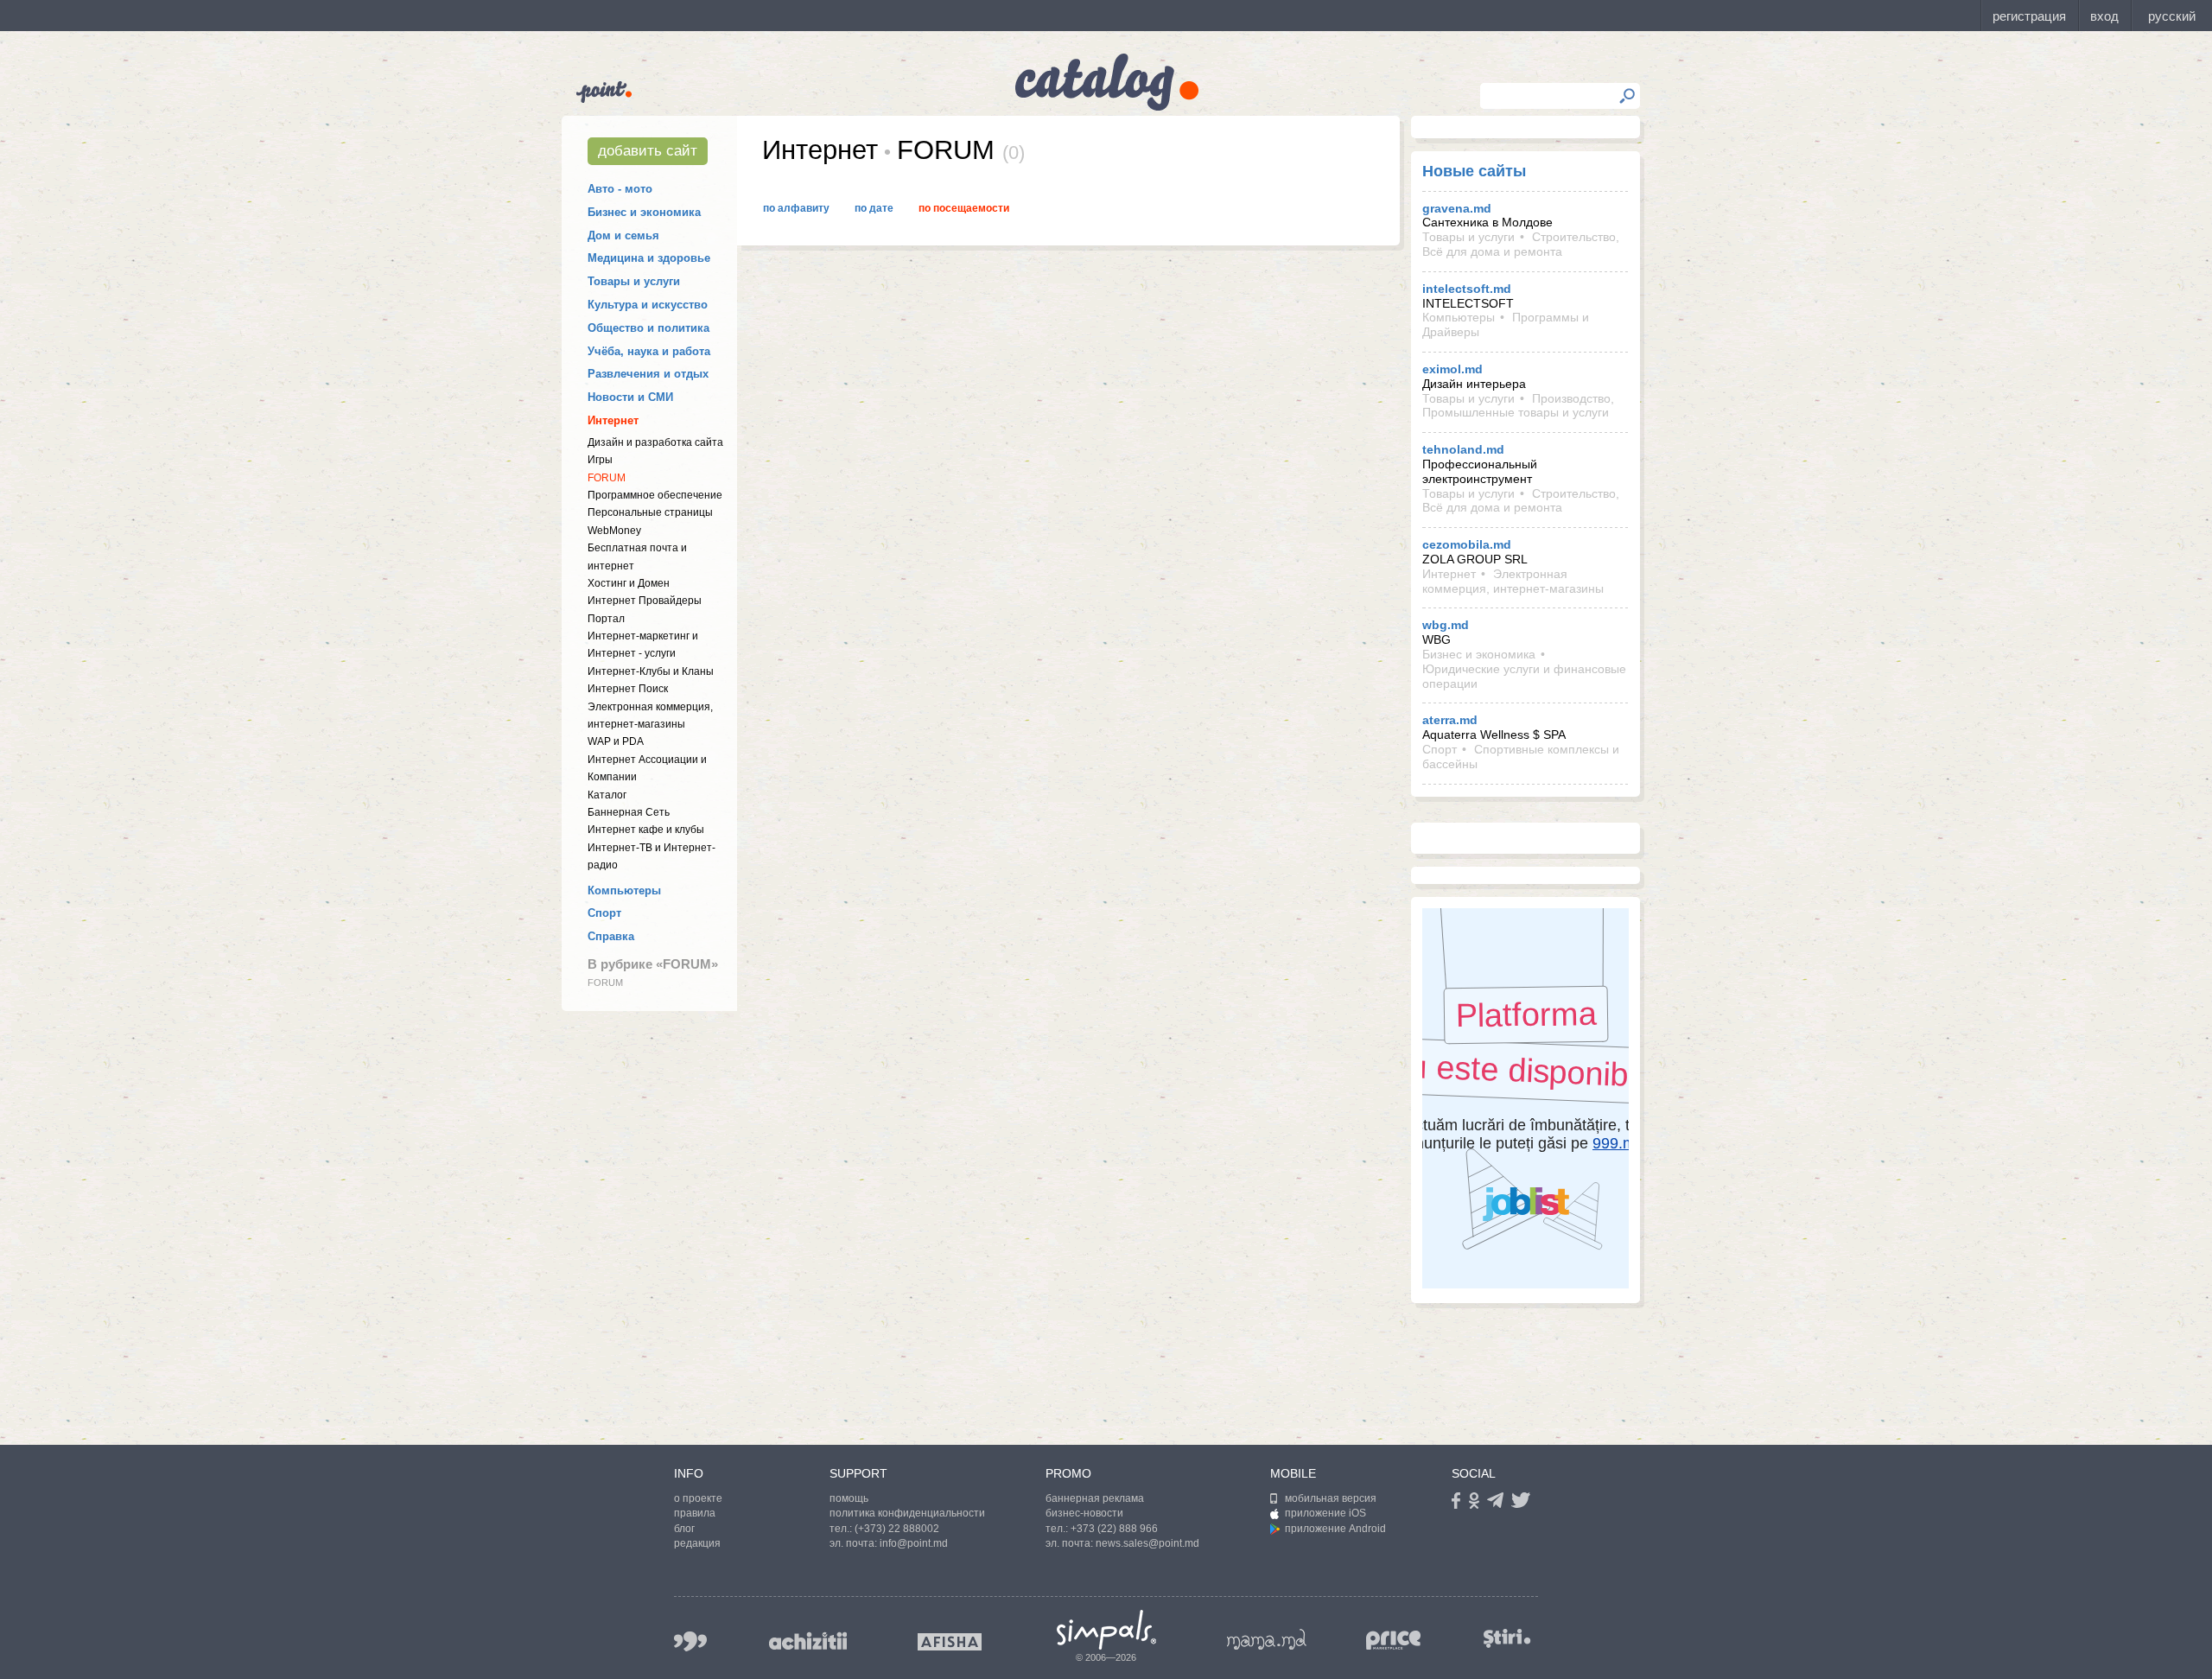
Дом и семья (623, 235)
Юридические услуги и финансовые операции (1524, 676)
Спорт (604, 913)
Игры (600, 460)
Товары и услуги (634, 281)
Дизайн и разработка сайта (655, 442)
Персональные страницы (650, 512)
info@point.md (914, 1543)
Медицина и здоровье (649, 258)
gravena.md (1457, 208)
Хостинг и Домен (629, 583)
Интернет (613, 420)
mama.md (1267, 1639)
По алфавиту (796, 208)
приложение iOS (1325, 1513)
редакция (697, 1543)
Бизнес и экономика (644, 212)
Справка (611, 936)
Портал (606, 619)
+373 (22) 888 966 (1114, 1529)
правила (695, 1513)
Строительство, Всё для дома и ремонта (1521, 244)
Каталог (607, 795)
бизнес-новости (1084, 1513)
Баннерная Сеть (629, 812)
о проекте (698, 1498)
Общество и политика (648, 328)
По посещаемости (964, 208)
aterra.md (1450, 720)
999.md (690, 1641)
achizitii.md (808, 1641)
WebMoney (614, 531)
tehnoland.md (1463, 449)
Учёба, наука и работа (649, 351)
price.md (1394, 1641)
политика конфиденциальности (907, 1513)
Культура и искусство (648, 305)
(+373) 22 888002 (897, 1529)
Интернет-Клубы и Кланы (651, 671)
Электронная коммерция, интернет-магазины (1513, 581)
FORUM (607, 478)
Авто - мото (620, 189)
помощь (849, 1498)
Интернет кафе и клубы (646, 830)
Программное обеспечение (655, 495)
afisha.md (950, 1642)
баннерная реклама (1095, 1498)
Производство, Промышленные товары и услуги (1518, 406)
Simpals (1106, 1630)
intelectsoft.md (1467, 289)
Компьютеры (624, 890)
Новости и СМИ (630, 397)
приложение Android (1335, 1529)
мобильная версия (1331, 1498)
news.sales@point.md (1147, 1543)
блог (684, 1529)
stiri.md (1507, 1638)
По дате (874, 208)
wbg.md (1446, 625)
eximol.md (1452, 369)
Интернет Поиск (628, 689)
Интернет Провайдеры (645, 601)
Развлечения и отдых (648, 374)
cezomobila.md (1467, 544)
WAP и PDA (616, 741)
